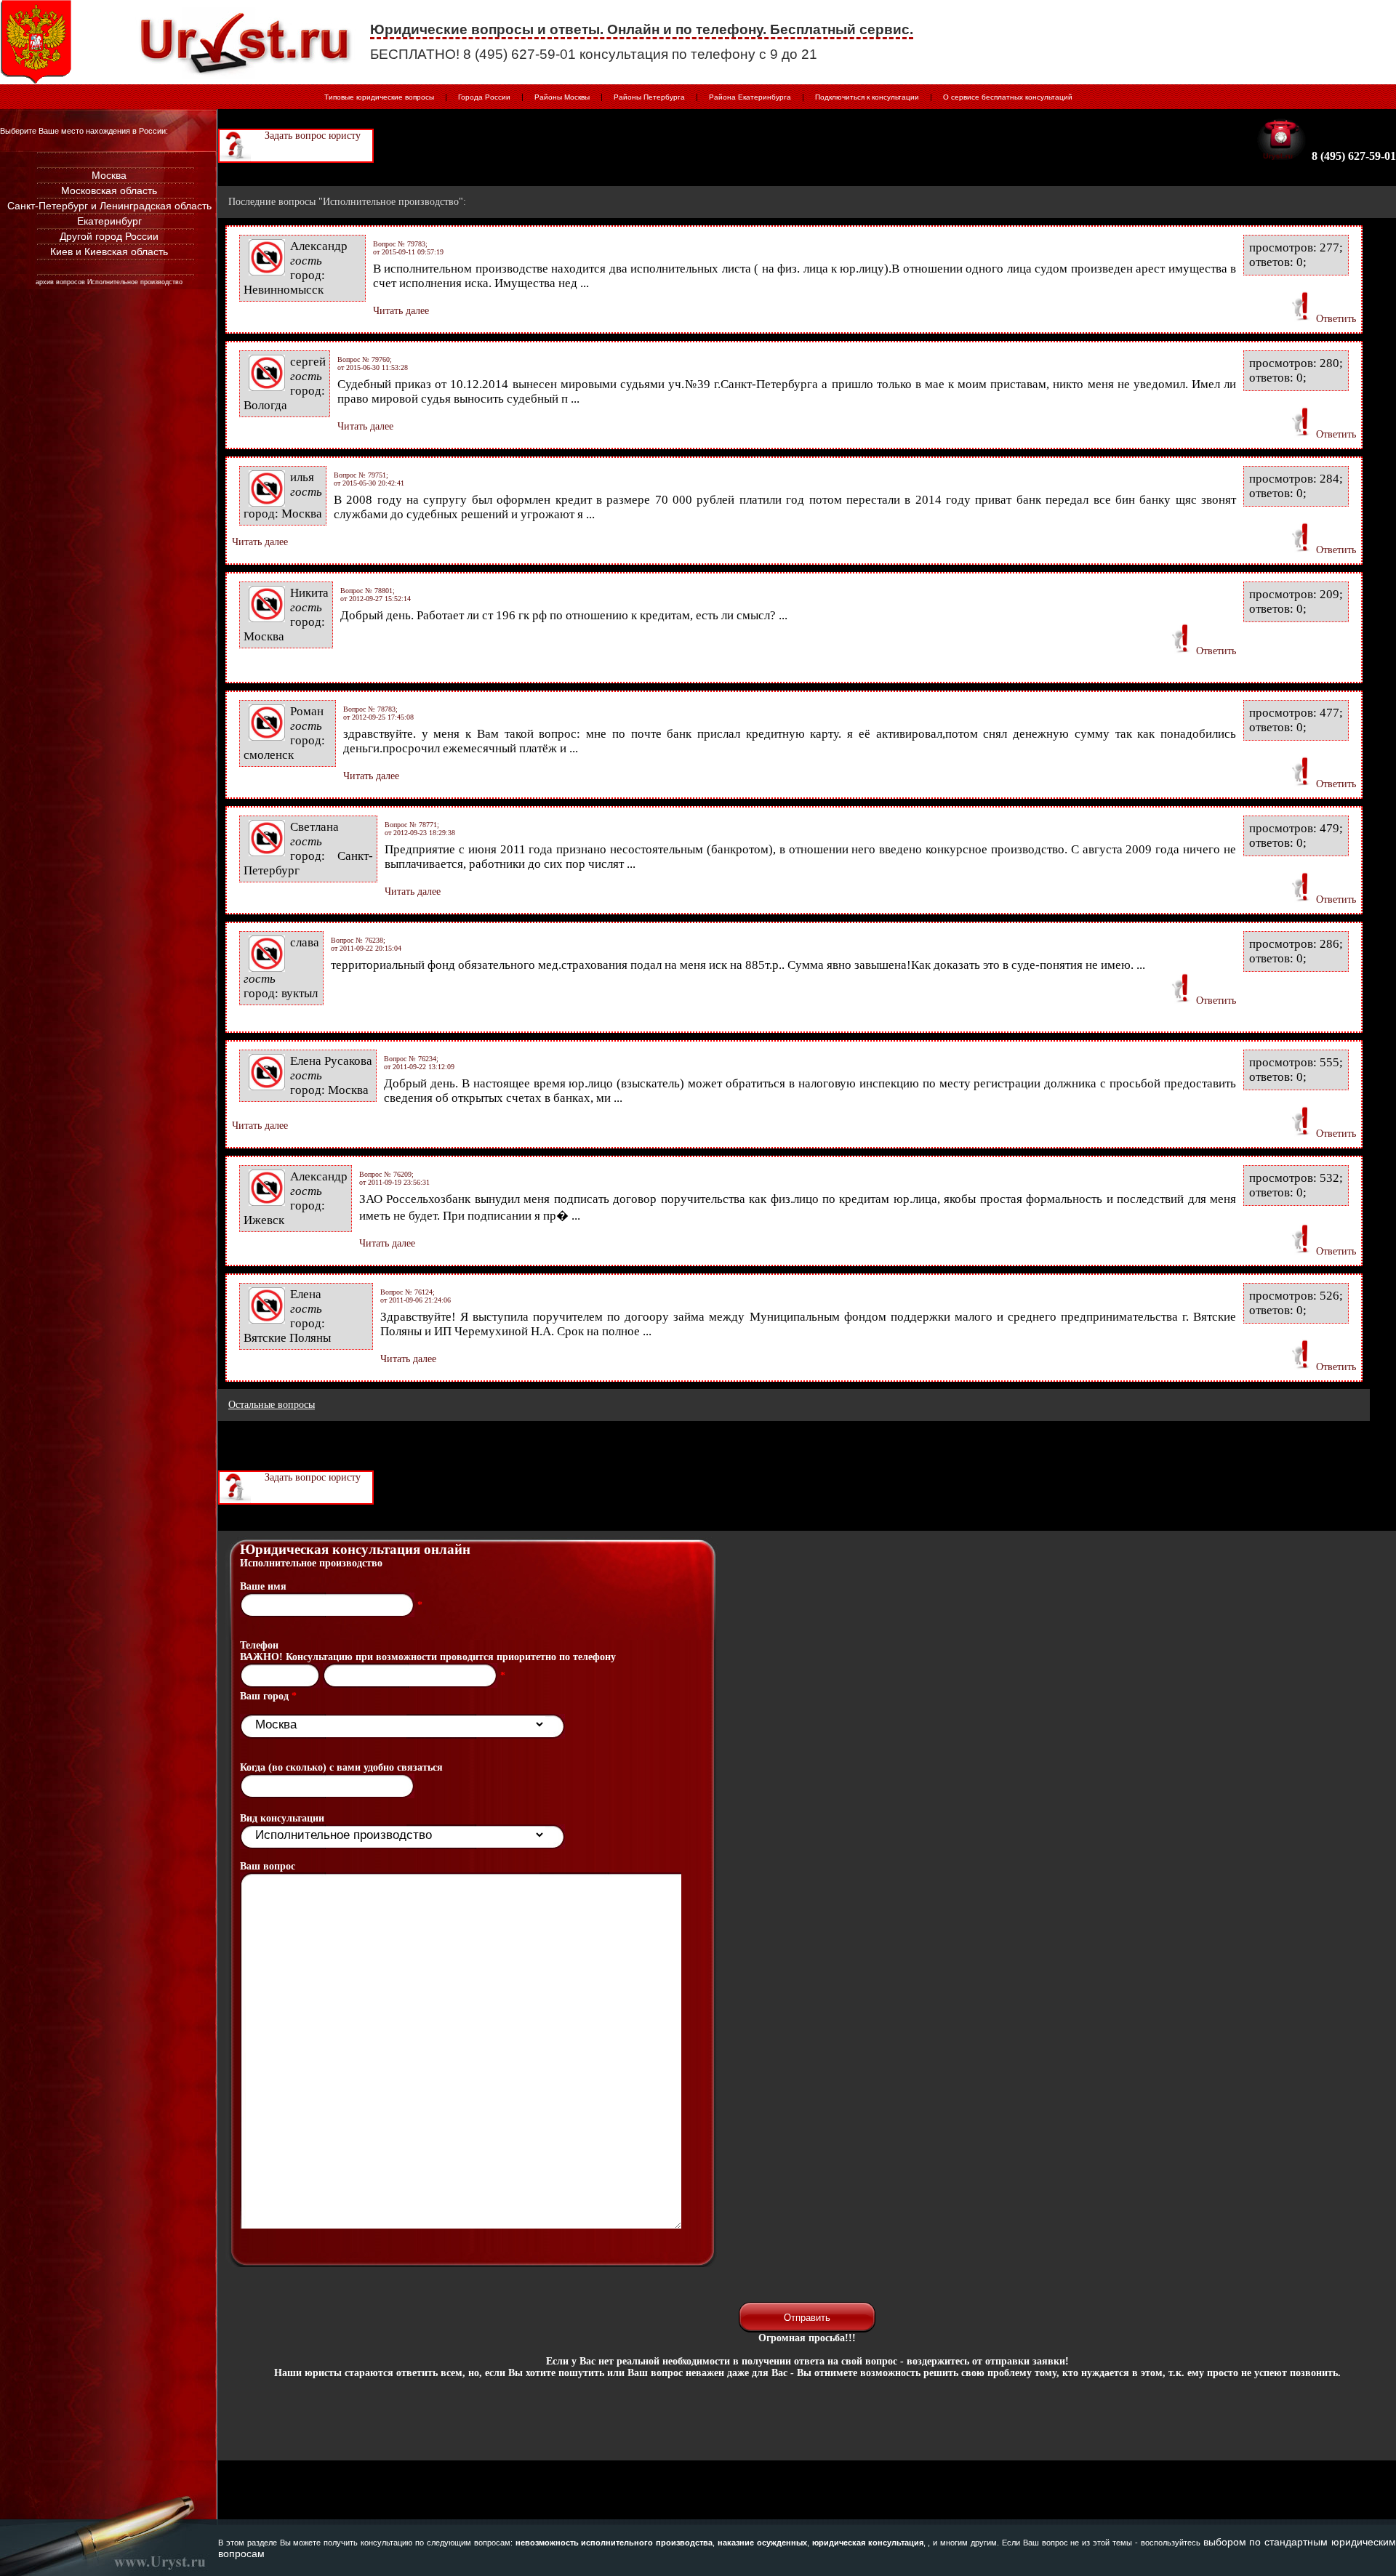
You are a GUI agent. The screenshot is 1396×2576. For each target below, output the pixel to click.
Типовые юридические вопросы (379, 97)
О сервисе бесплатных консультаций (1008, 97)
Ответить (1336, 319)
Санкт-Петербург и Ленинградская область (109, 206)
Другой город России (109, 236)
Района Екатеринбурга (750, 97)
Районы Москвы (562, 97)
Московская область (109, 190)
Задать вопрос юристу (313, 136)
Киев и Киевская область (109, 251)
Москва (109, 175)
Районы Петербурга (649, 97)
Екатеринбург (109, 221)
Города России (484, 97)
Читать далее (401, 311)
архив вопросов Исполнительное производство (109, 282)
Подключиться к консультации (867, 97)
